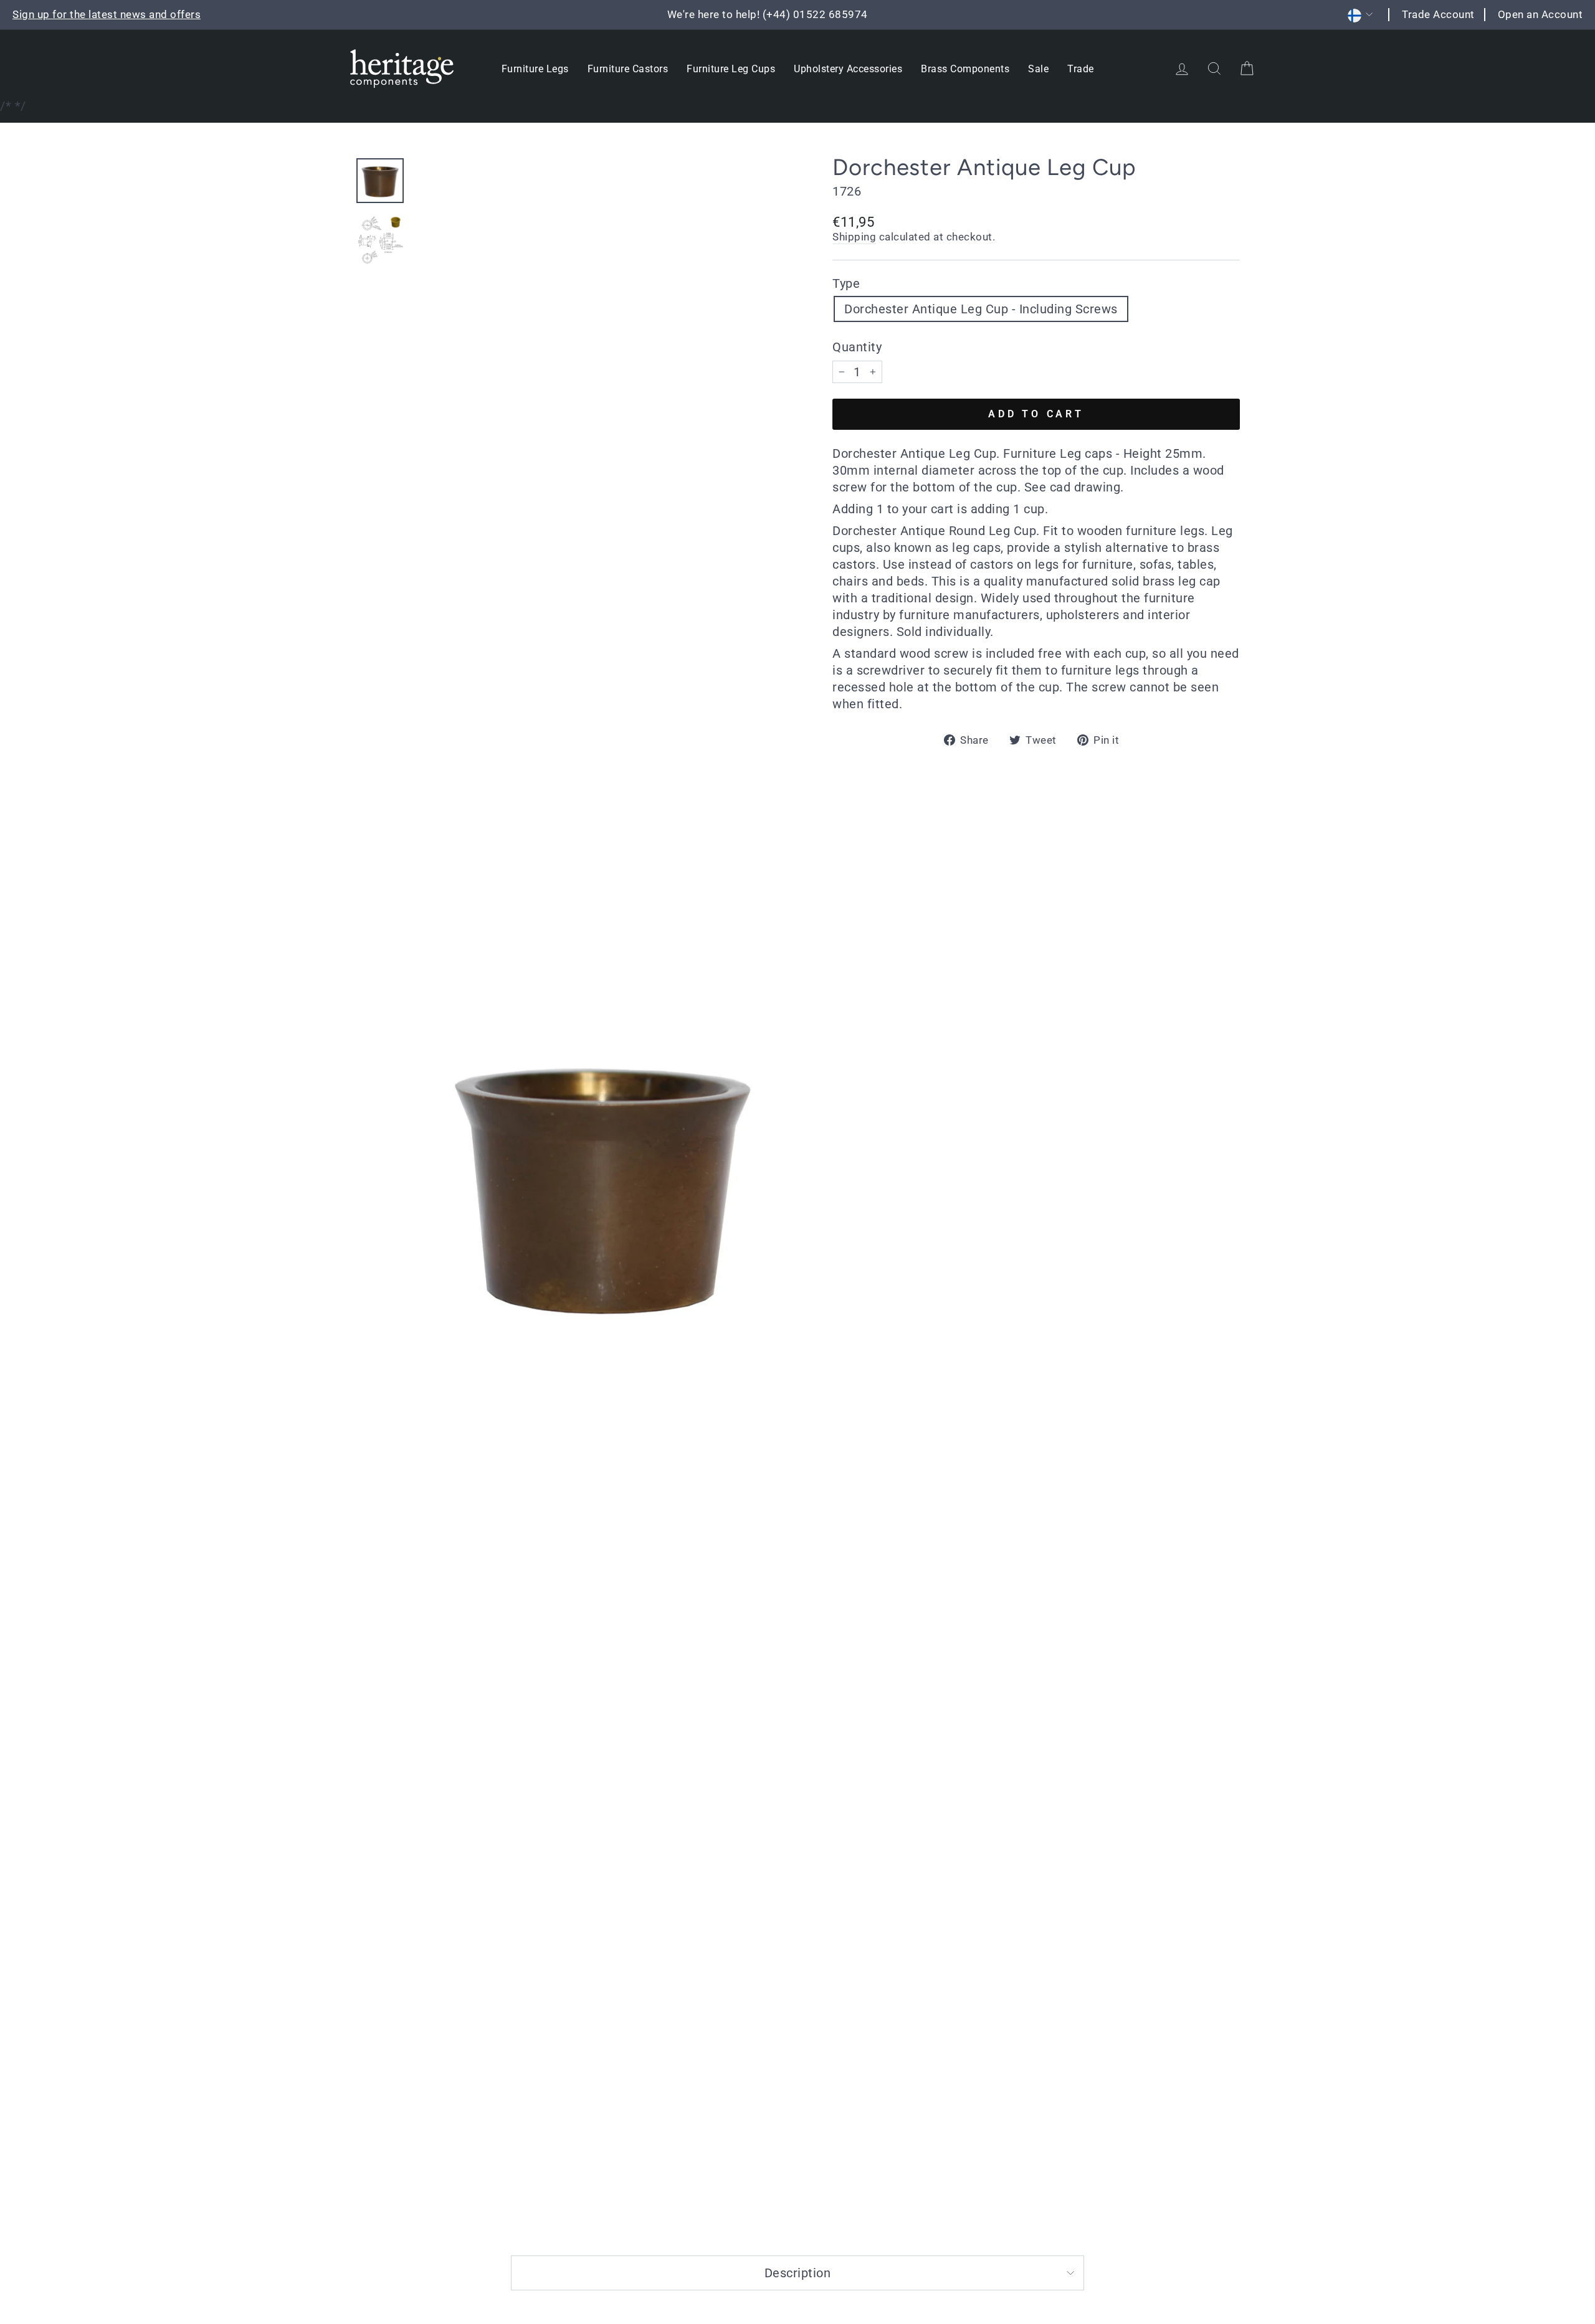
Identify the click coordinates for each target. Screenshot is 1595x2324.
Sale (1038, 69)
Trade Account (1438, 14)
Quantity (857, 347)
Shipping (854, 237)
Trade (1081, 69)
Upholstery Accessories (848, 69)
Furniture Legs (535, 69)
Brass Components (965, 69)
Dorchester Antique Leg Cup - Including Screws (981, 309)
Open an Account (1540, 14)
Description (798, 2273)
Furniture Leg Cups (731, 69)
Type (846, 283)
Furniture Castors (628, 69)
